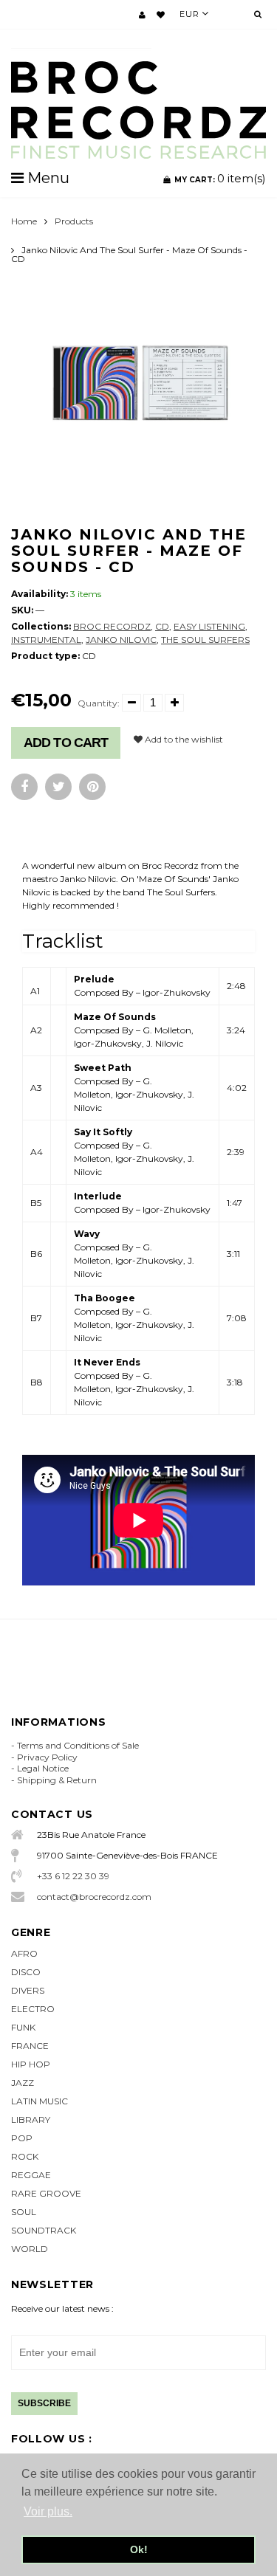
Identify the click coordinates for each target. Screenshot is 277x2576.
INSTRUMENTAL (46, 640)
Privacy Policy (47, 1757)
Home (24, 221)
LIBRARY (31, 2119)
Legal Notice (43, 1768)
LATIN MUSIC (40, 2101)
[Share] (24, 787)
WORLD (30, 2249)
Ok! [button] (139, 2549)
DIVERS (28, 1990)
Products (74, 221)
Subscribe (44, 2403)
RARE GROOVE (46, 2193)
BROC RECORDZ (112, 626)
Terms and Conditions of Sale (78, 1745)
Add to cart (66, 743)
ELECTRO (33, 2009)
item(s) (220, 178)
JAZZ (23, 2083)
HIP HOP (31, 2064)
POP (22, 2138)
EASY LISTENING (209, 626)
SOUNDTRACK (44, 2230)
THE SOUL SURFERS (205, 640)
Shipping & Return (57, 1780)
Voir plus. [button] (48, 2511)
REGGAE (31, 2175)
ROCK (25, 2156)
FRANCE (30, 2046)
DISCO (26, 1972)
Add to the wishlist (183, 739)
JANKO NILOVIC (121, 640)
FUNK (23, 2027)
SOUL (24, 2212)
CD (162, 626)
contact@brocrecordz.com (94, 1897)
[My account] (142, 15)
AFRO (24, 1953)
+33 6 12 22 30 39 (73, 1876)
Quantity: (99, 703)
